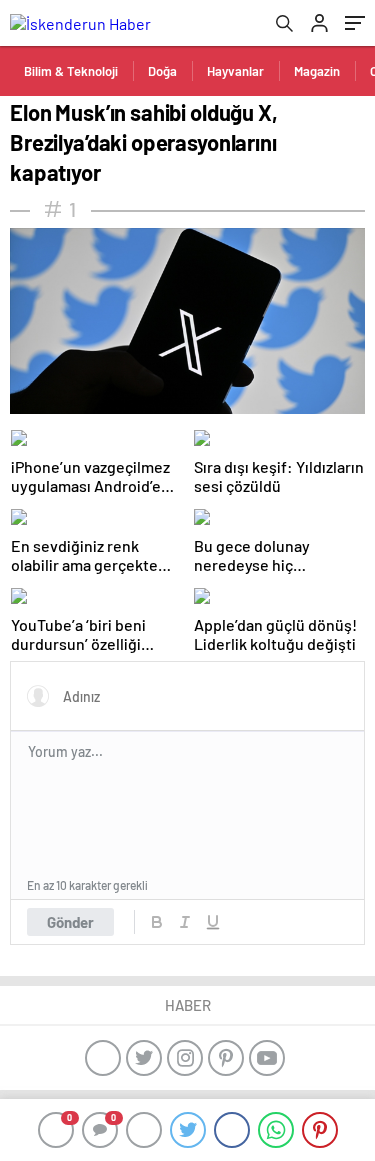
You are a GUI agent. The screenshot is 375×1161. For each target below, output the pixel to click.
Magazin (317, 71)
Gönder (70, 922)
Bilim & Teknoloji (71, 71)
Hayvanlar (235, 71)
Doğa (162, 71)
